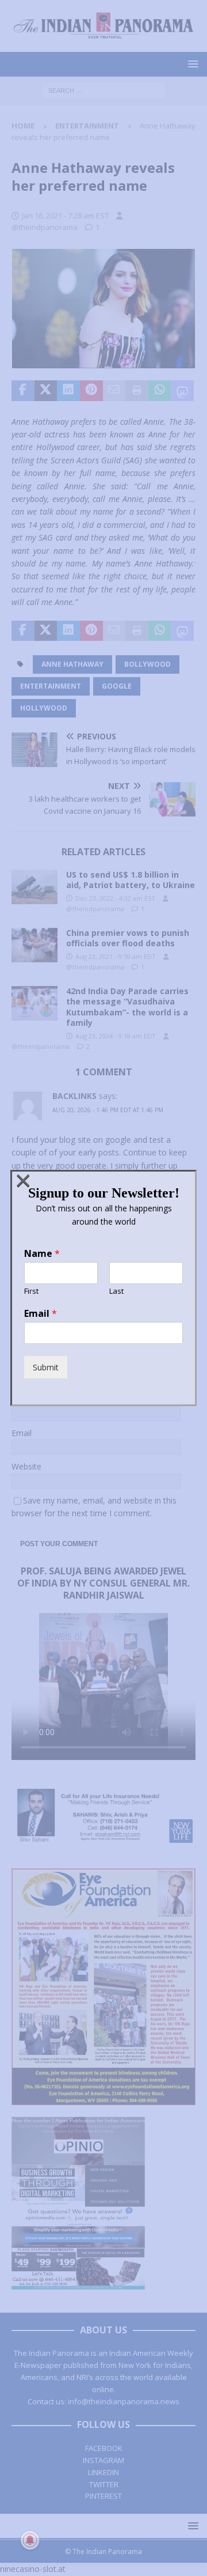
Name (42, 1254)
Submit (46, 1367)
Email (41, 1314)
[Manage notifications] (30, 2540)
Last (116, 1291)
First (31, 1291)
